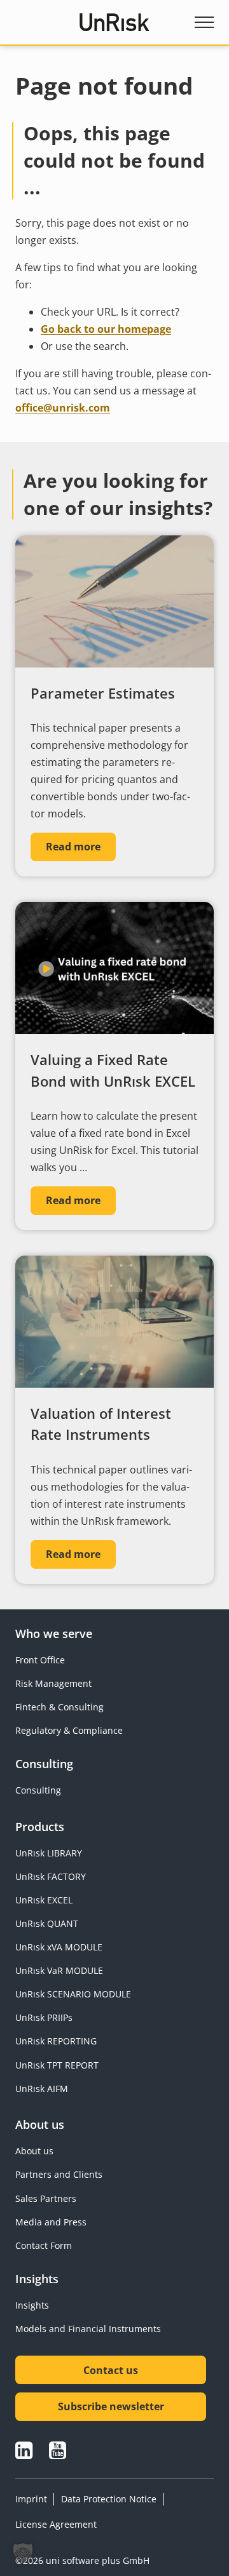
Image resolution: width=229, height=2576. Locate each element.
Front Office (40, 1660)
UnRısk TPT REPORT (57, 2065)
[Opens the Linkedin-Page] (24, 2450)
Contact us (111, 2370)
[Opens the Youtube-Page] (58, 2450)
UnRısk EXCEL (44, 1900)
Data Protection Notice (109, 2499)
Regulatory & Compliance (69, 1730)
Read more (73, 847)
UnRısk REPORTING (56, 2041)
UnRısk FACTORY (51, 1876)
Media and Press (51, 2222)
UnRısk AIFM (42, 2089)
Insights (32, 2305)
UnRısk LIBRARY (49, 1853)
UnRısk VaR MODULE (59, 1970)
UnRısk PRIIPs (44, 2017)
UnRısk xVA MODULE (59, 1947)
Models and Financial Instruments (88, 2329)
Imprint (31, 2499)
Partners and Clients (59, 2174)
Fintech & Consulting (59, 1707)
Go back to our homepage (106, 329)
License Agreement (56, 2524)
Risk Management (53, 1683)
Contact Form (44, 2245)
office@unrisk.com (63, 408)
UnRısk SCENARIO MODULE (73, 1994)
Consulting (38, 1790)
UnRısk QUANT (47, 1923)
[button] (23, 2553)
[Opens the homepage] (115, 22)
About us (34, 2151)
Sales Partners (46, 2198)
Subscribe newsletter (111, 2406)
